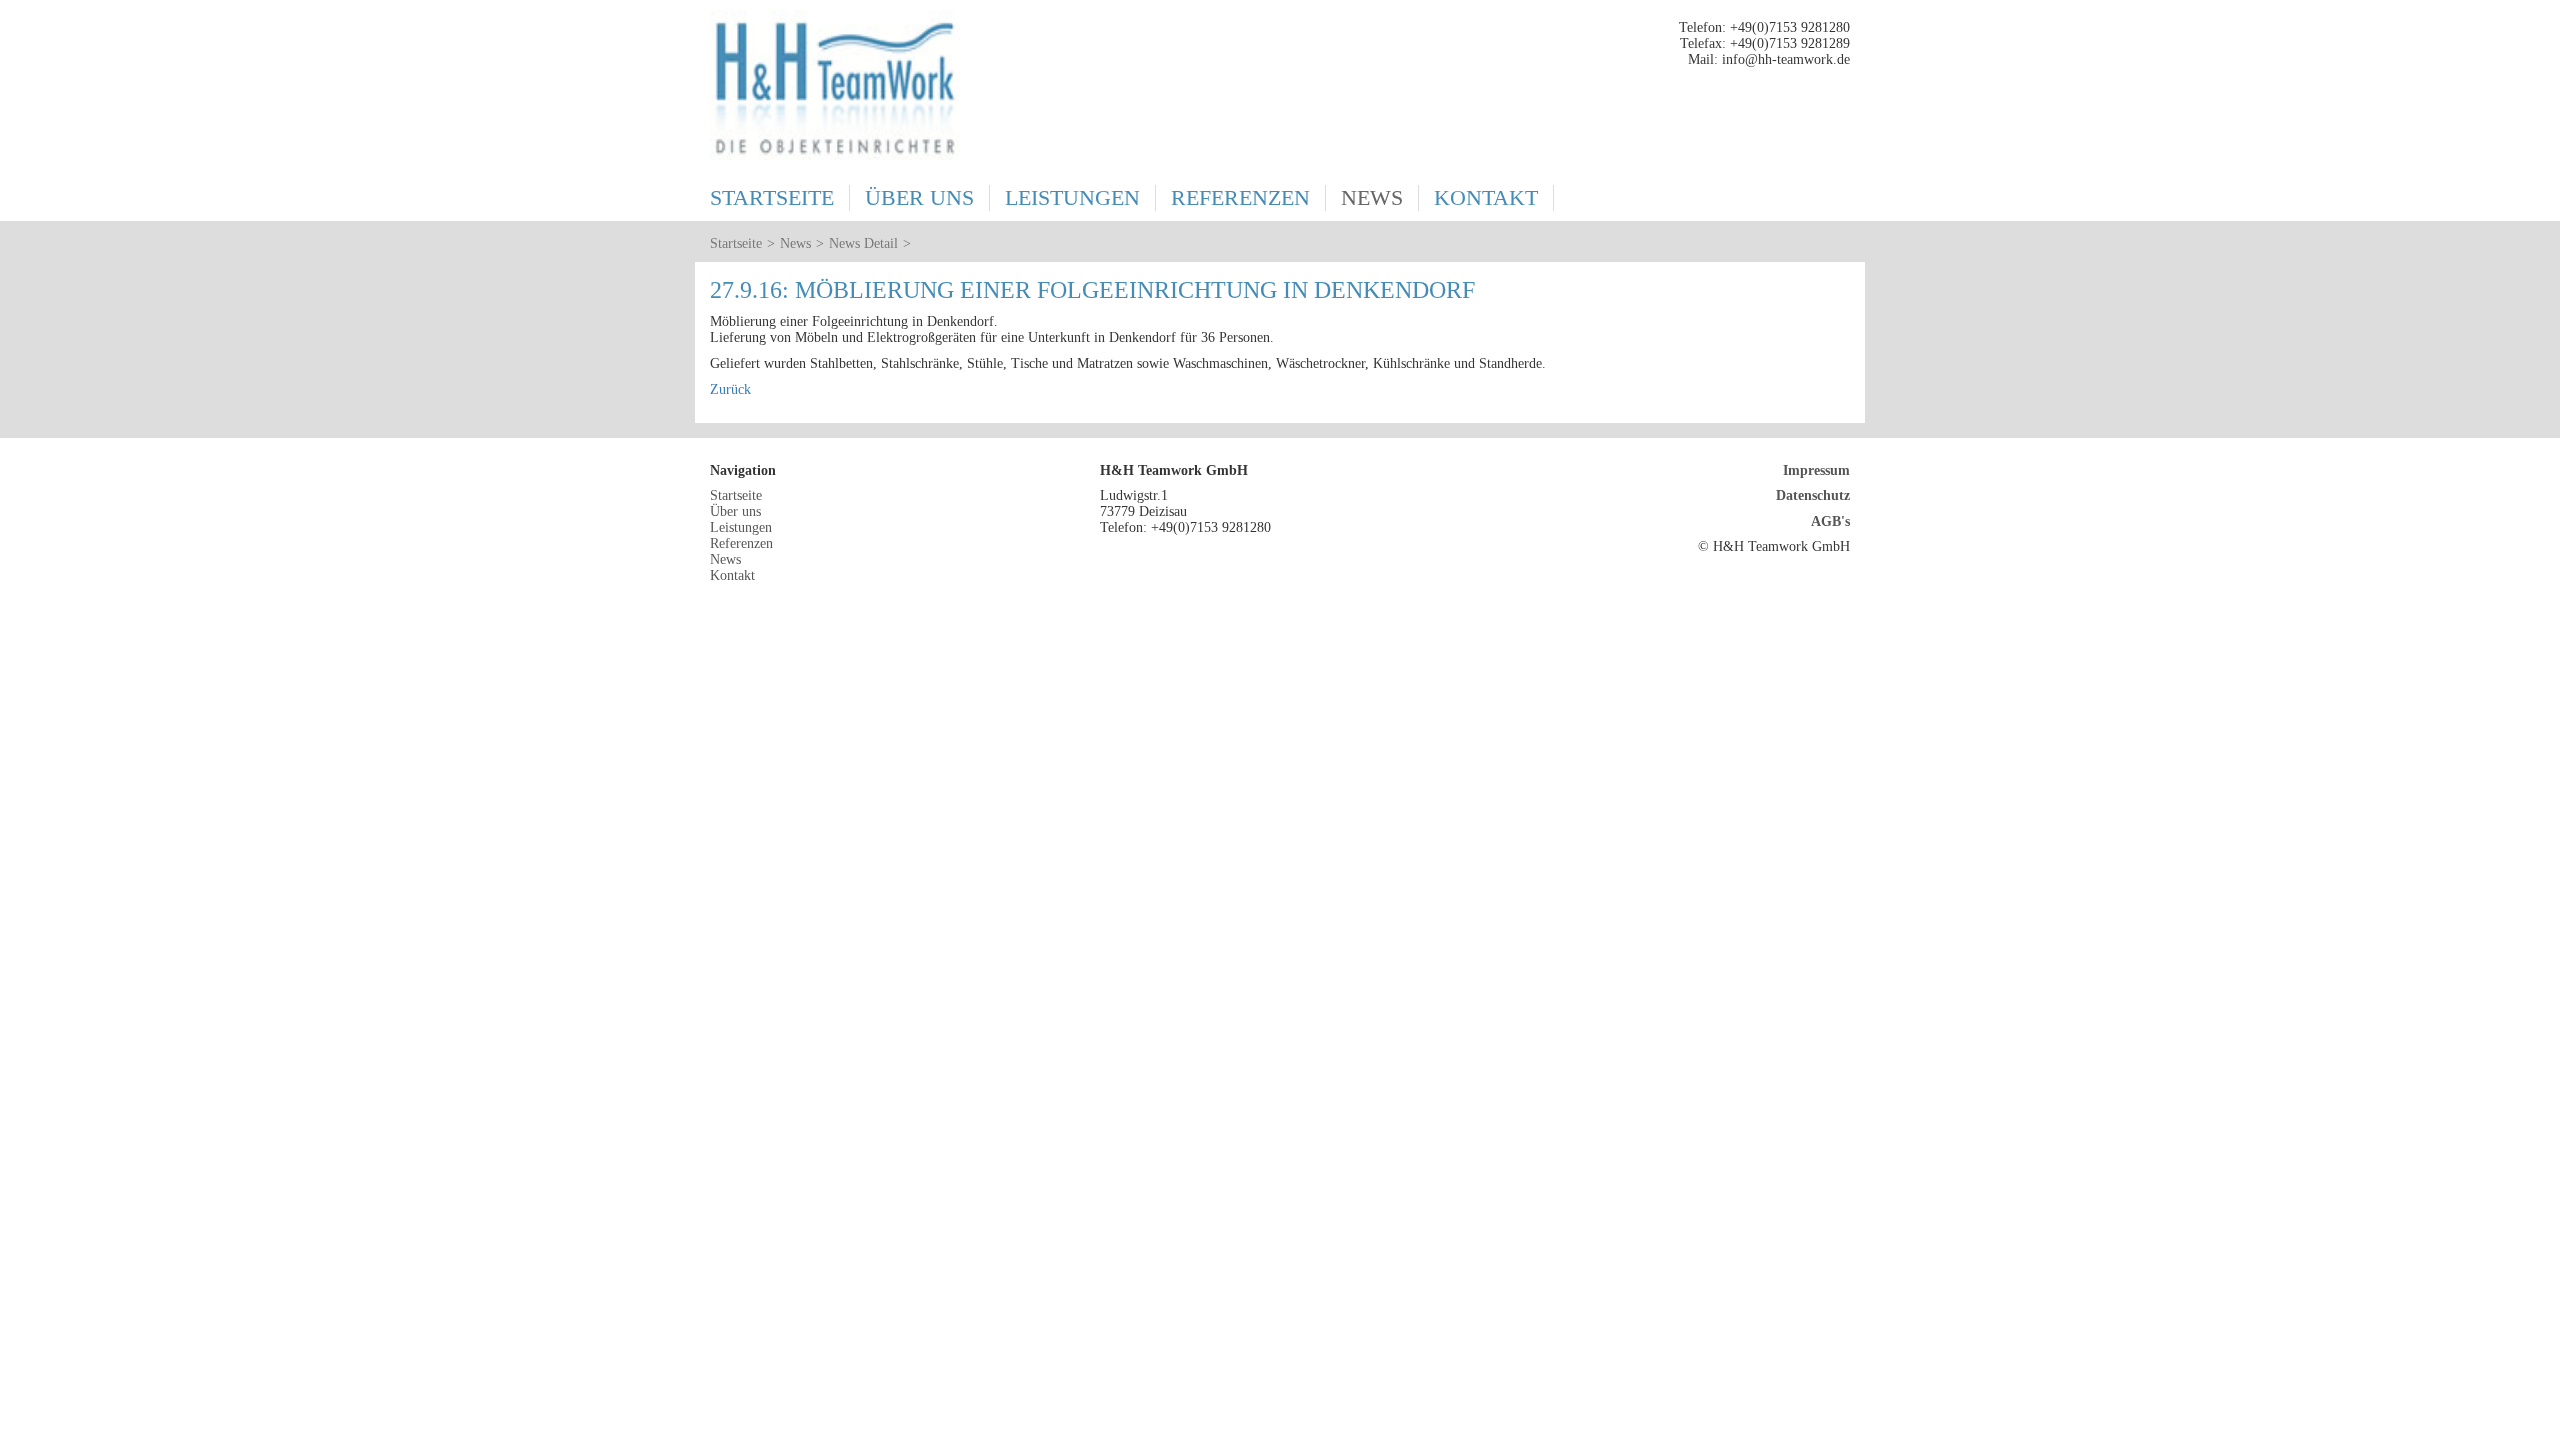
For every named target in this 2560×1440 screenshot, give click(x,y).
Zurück (730, 389)
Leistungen (1072, 197)
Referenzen (1240, 197)
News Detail (863, 243)
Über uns (919, 197)
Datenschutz (1813, 495)
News (1372, 197)
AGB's (1830, 521)
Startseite (772, 197)
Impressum (1816, 470)
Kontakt (1486, 197)
